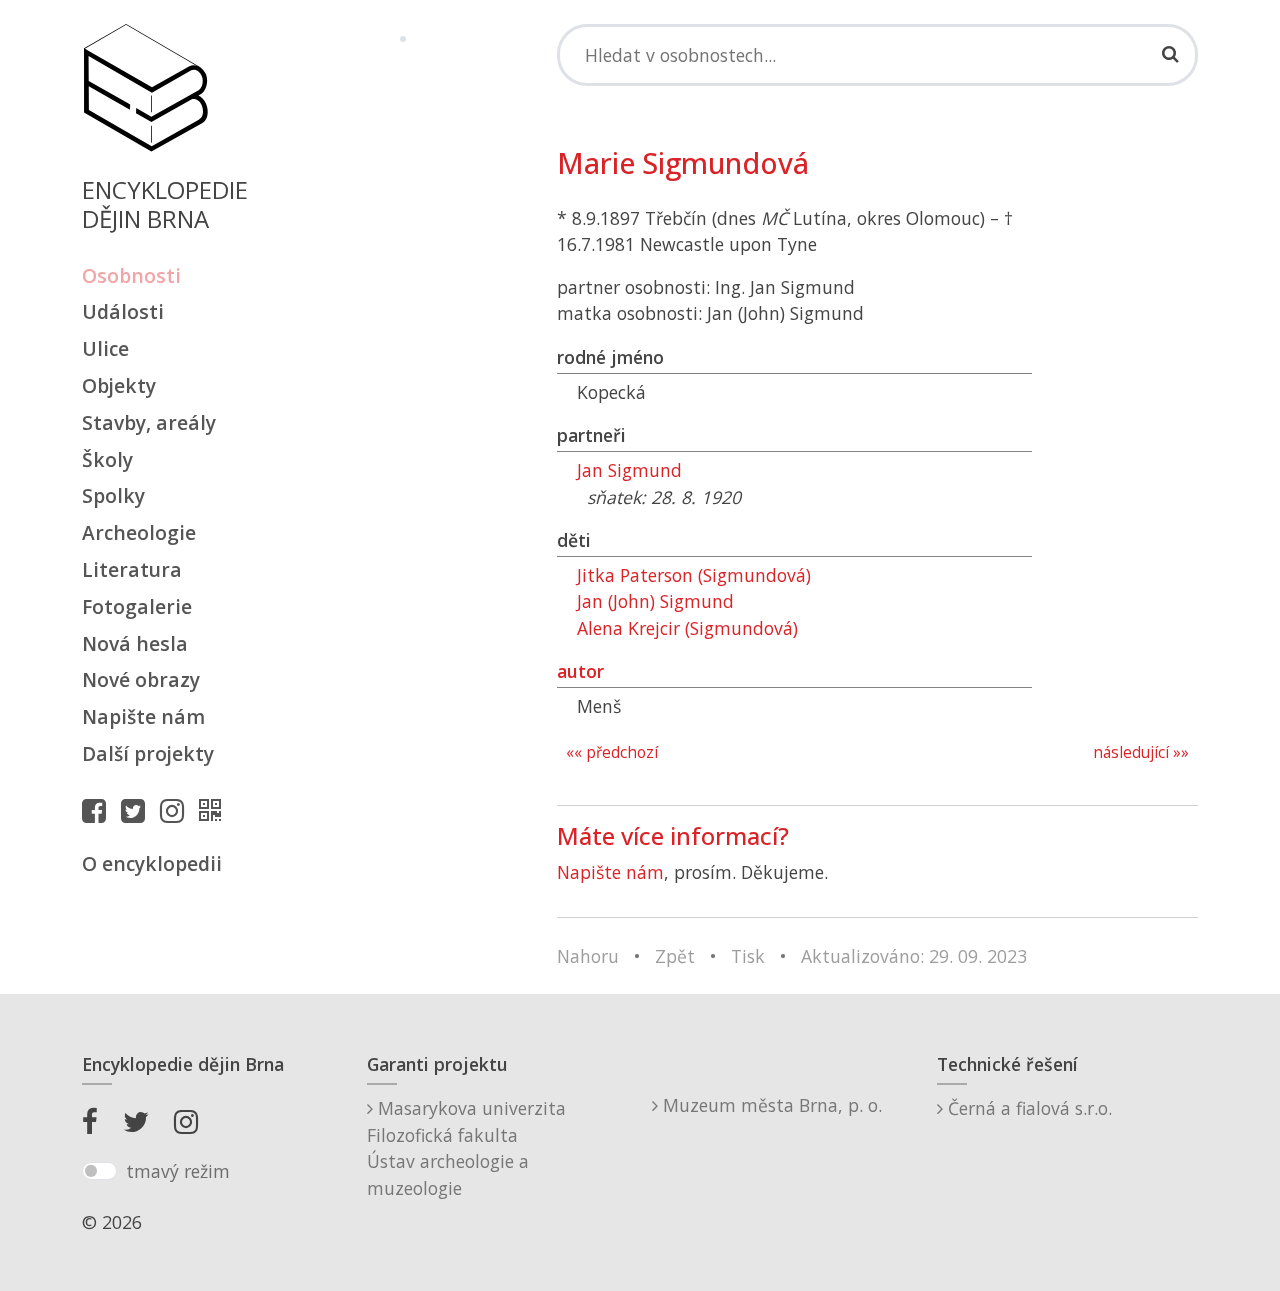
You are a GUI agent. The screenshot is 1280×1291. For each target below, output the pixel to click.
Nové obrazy (141, 679)
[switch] (99, 1171)
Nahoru (588, 956)
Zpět (675, 956)
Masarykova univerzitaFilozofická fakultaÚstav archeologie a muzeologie (466, 1147)
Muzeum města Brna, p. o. (770, 1105)
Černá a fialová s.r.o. (1027, 1108)
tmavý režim (178, 1171)
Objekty (119, 385)
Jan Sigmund (629, 470)
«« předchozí (612, 752)
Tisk (748, 956)
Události (123, 311)
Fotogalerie (137, 606)
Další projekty (148, 753)
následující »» (1141, 752)
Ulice (105, 348)
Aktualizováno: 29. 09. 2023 (914, 956)
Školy (107, 459)
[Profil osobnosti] (215, 810)
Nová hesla (135, 643)
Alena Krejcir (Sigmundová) (687, 628)
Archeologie (139, 532)
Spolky (113, 495)
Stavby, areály (149, 422)
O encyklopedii (152, 863)
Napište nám (143, 716)
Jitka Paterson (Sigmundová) (694, 575)
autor (580, 671)
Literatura (132, 569)
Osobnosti (131, 275)
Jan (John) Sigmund (655, 601)
